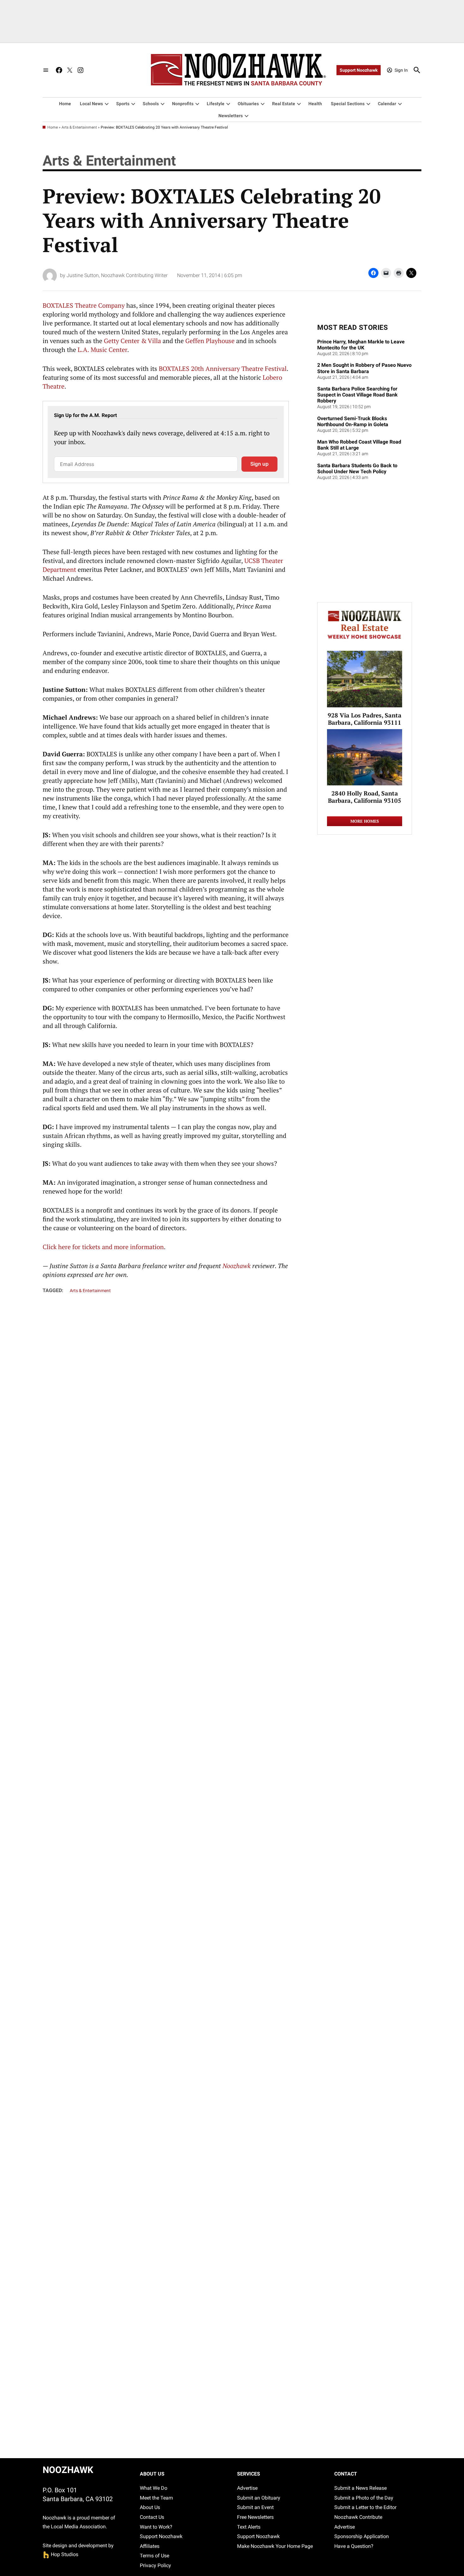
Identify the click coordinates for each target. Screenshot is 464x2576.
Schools (151, 104)
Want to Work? (156, 2527)
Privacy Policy (155, 2565)
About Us (150, 2507)
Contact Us (152, 2517)
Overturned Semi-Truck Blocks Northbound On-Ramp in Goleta (353, 421)
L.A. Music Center (102, 350)
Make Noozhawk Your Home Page (275, 2546)
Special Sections (348, 104)
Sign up (259, 464)
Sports (123, 104)
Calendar (387, 104)
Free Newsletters (255, 2517)
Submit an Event (255, 2507)
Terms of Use (155, 2556)
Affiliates (150, 2546)
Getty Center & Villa (132, 341)
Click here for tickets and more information (103, 1247)
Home (65, 104)
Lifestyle (216, 104)
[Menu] (46, 70)
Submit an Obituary (259, 2498)
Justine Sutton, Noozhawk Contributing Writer (117, 275)
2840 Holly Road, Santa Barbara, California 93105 (365, 797)
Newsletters (231, 116)
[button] (166, 442)
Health (315, 104)
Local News (91, 104)
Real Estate (284, 104)
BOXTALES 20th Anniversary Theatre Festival (223, 369)
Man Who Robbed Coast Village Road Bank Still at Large (359, 445)
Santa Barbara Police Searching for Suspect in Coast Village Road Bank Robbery (357, 395)
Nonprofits (183, 104)
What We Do (154, 2488)
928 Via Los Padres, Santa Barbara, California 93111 (365, 719)
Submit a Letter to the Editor (365, 2507)
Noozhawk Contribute (358, 2517)
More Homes (365, 821)
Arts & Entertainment (79, 127)
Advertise (247, 2488)
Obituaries (248, 104)
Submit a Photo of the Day (364, 2498)
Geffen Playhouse (210, 341)
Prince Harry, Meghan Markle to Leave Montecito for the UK (361, 345)
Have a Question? (354, 2546)
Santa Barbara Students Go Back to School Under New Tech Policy (357, 469)
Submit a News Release (360, 2488)
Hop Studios (60, 2554)
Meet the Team (156, 2498)
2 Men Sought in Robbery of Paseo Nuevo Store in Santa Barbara (364, 368)
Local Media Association (78, 2527)
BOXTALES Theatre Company (84, 305)
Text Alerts (249, 2527)
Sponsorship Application (362, 2536)
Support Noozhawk (359, 70)
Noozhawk (237, 1266)
